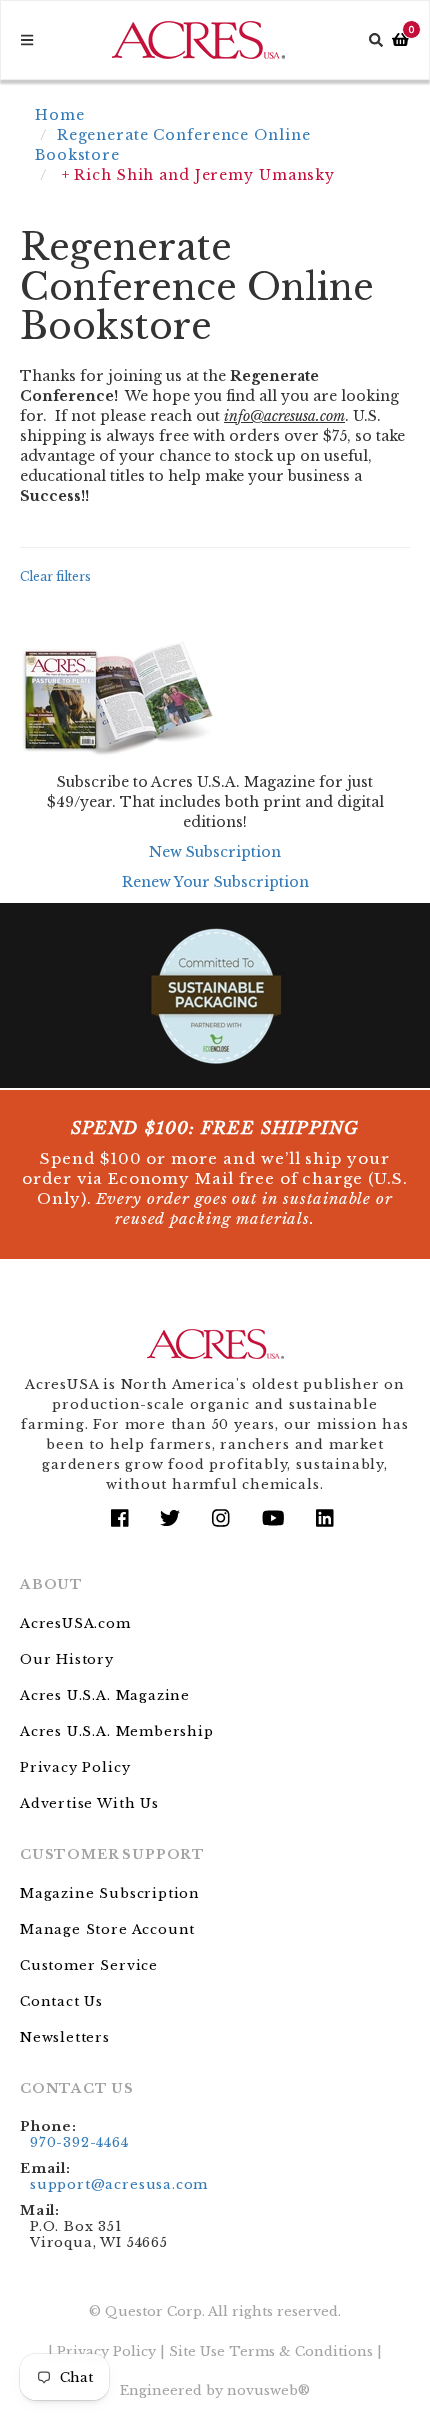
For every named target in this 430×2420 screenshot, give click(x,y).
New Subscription (215, 852)
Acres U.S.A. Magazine (105, 1695)
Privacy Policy (75, 1767)
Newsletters (65, 2037)
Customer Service (89, 1965)
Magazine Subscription (110, 1893)
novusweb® (268, 2390)
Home (60, 115)
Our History (67, 1659)
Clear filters (55, 576)
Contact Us (61, 2001)
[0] (400, 40)
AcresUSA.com (75, 1623)
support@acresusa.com (119, 2184)
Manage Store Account (107, 1929)
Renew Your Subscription (215, 882)
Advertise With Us (89, 1803)
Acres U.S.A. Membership (117, 1731)
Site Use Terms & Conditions (271, 2351)
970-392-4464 (79, 2142)
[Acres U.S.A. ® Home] (198, 40)
